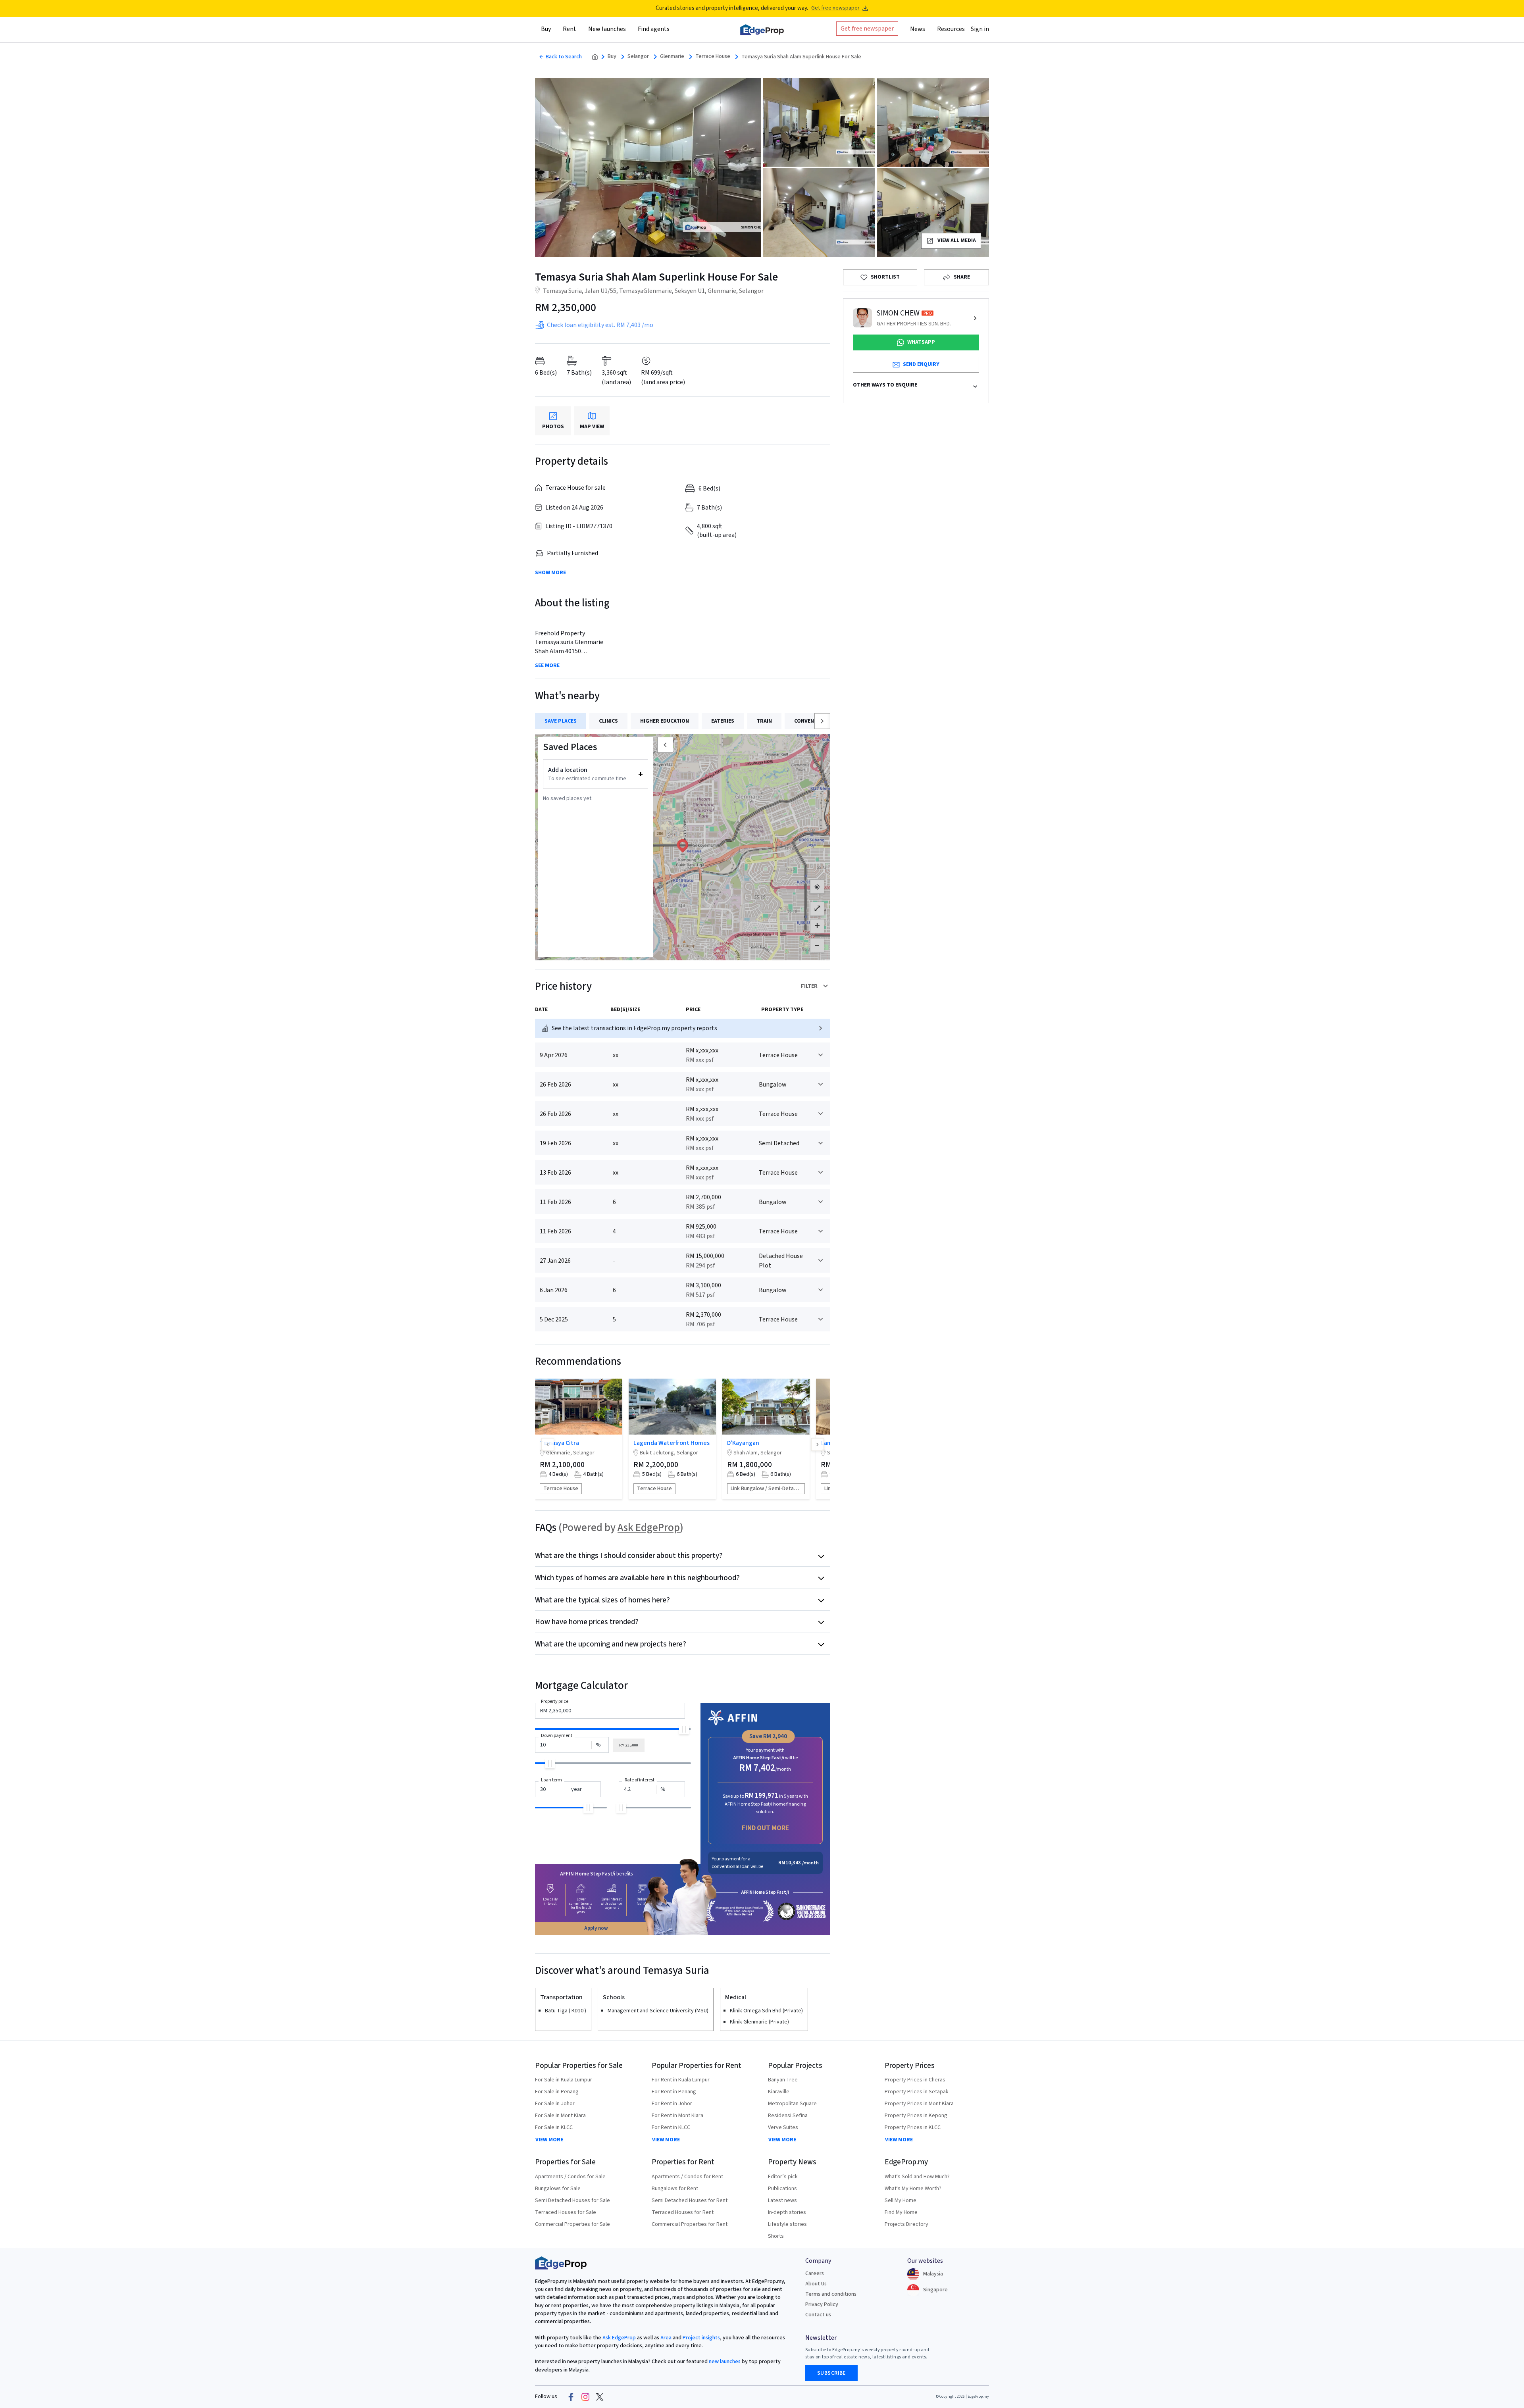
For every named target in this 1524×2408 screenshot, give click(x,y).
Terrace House (713, 57)
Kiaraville (779, 2092)
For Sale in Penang (557, 2092)
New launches (607, 29)
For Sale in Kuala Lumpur (564, 2080)
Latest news (782, 2200)
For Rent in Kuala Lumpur (681, 2080)
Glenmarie (672, 57)
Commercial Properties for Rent (690, 2224)
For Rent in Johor (672, 2104)
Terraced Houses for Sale (566, 2212)
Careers (815, 2273)
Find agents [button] (654, 29)
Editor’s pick (783, 2177)
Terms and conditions (831, 2294)
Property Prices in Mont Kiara (919, 2104)
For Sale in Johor (555, 2104)
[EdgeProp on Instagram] (585, 2397)
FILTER (809, 986)
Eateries (723, 721)
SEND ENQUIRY (921, 364)
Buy (612, 57)
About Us (816, 2284)
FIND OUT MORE (765, 1828)
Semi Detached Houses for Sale (572, 2200)
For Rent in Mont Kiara (677, 2116)
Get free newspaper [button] (867, 29)
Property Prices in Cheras (915, 2080)
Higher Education (665, 721)
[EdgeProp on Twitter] (600, 2397)
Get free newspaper (835, 8)
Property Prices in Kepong (916, 2116)
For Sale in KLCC (554, 2127)
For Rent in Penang (674, 2092)
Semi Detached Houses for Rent (690, 2200)
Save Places (561, 721)
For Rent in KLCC (671, 2127)
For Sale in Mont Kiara (560, 2116)
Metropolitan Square (792, 2104)
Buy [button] (546, 29)
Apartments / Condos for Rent (687, 2177)
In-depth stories (787, 2212)
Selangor (638, 57)
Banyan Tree (783, 2080)
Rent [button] (570, 29)
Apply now (596, 1928)
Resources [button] (951, 29)
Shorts (776, 2236)
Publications (782, 2189)
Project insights (701, 2338)
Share (962, 277)
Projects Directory (906, 2224)
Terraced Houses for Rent (683, 2212)
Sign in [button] (980, 29)
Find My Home (901, 2212)
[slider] (684, 1729)
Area (665, 2338)
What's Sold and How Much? (917, 2177)
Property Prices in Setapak (917, 2092)
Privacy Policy (822, 2304)
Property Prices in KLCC (913, 2127)
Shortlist (885, 277)
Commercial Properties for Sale (572, 2224)
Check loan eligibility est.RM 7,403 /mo (600, 325)
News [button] (918, 29)
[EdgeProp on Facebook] (571, 2397)
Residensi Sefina (788, 2116)
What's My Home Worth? (913, 2189)
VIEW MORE (549, 2140)
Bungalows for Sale (558, 2189)
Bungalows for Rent (675, 2189)
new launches (725, 2362)
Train (764, 721)
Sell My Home (901, 2200)
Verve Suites (783, 2127)
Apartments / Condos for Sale (570, 2177)
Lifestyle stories (787, 2224)
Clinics (608, 721)
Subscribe (831, 2373)
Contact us (818, 2315)
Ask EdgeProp (649, 1528)
